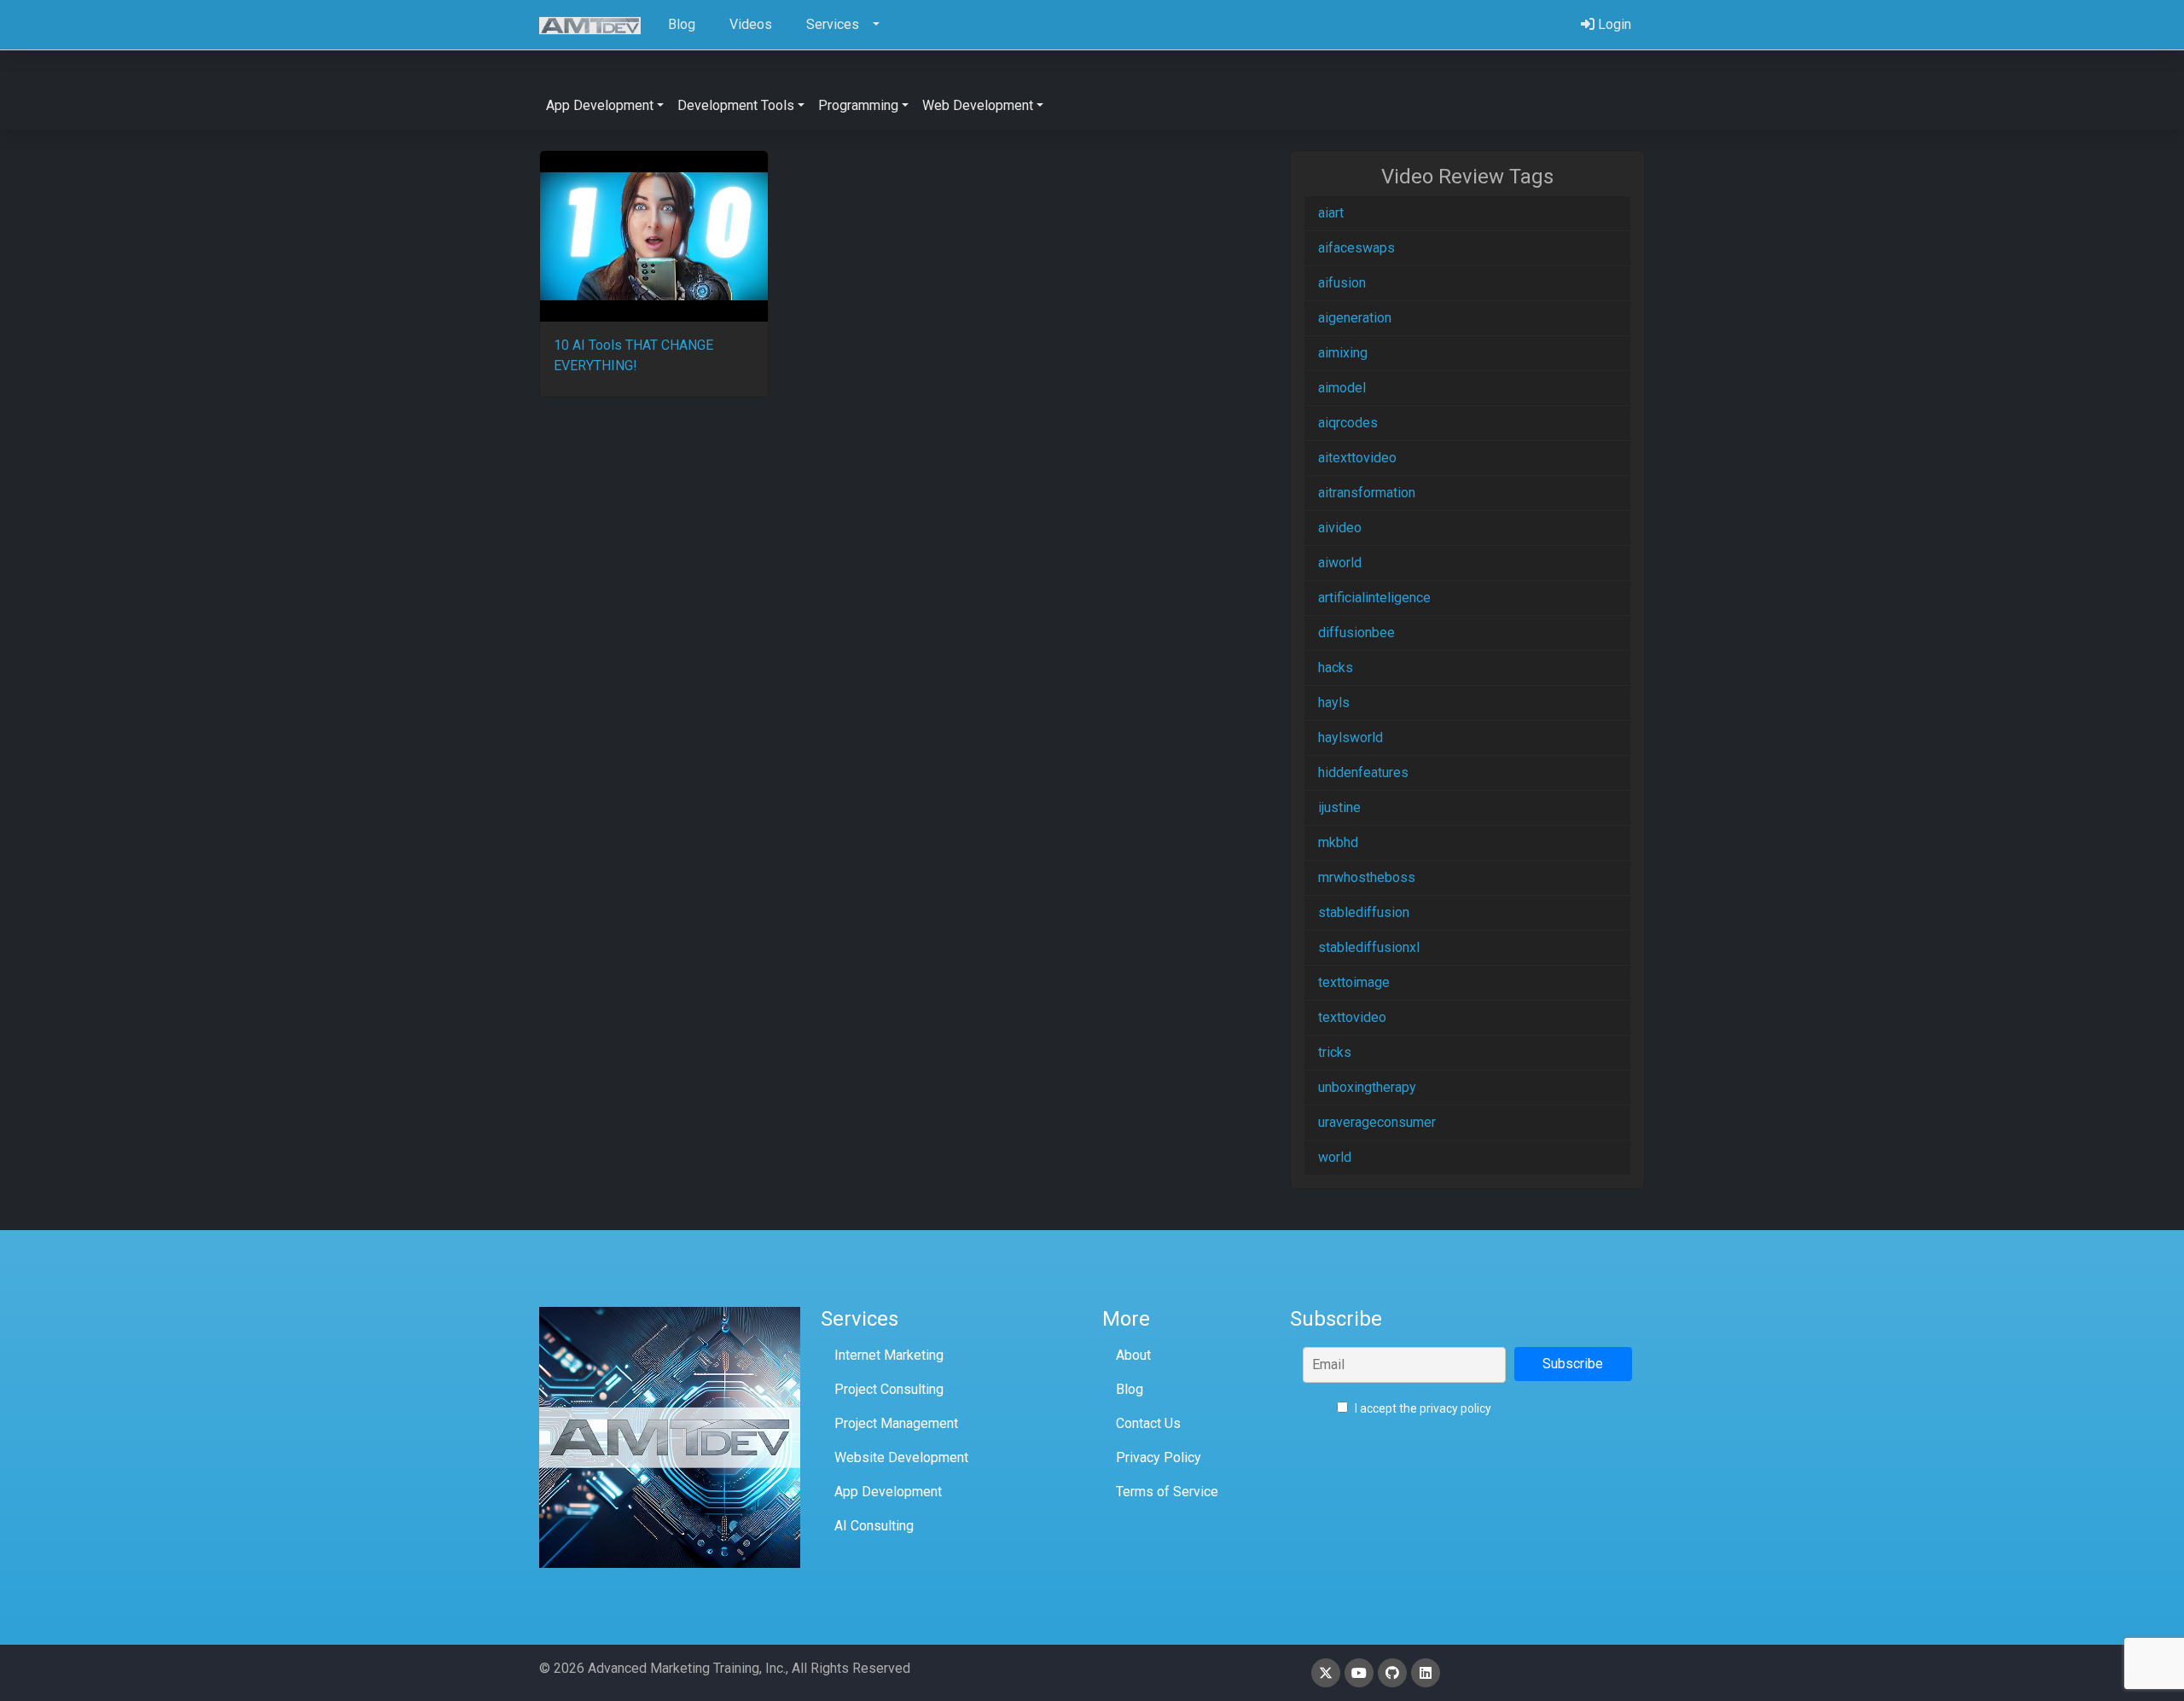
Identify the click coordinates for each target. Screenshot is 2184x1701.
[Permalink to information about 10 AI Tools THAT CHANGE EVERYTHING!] (654, 236)
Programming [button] (858, 105)
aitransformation (1367, 493)
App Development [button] (600, 105)
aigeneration (1355, 318)
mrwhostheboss (1367, 877)
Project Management (896, 1423)
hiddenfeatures (1363, 772)
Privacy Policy (1159, 1457)
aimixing (1343, 353)
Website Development (901, 1457)
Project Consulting (889, 1389)
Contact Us (1148, 1423)
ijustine (1339, 807)
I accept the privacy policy (1422, 1408)
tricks (1335, 1052)
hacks (1336, 668)
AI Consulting (874, 1526)
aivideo (1340, 528)
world (1335, 1157)
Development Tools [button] (736, 105)
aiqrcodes (1348, 423)
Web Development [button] (978, 105)
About (1133, 1355)
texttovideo (1352, 1017)
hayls (1334, 702)
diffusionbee (1356, 633)
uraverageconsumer (1377, 1122)
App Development (888, 1492)
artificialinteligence (1374, 598)
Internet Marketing (889, 1355)
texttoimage (1354, 982)
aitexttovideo (1357, 458)
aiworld (1340, 563)
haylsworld (1350, 737)
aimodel (1342, 388)
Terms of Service (1167, 1492)
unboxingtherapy (1367, 1087)
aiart (1331, 213)
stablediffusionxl (1369, 947)
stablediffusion (1364, 912)
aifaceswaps (1356, 248)
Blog (1130, 1389)
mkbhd (1338, 842)
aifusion (1342, 283)
